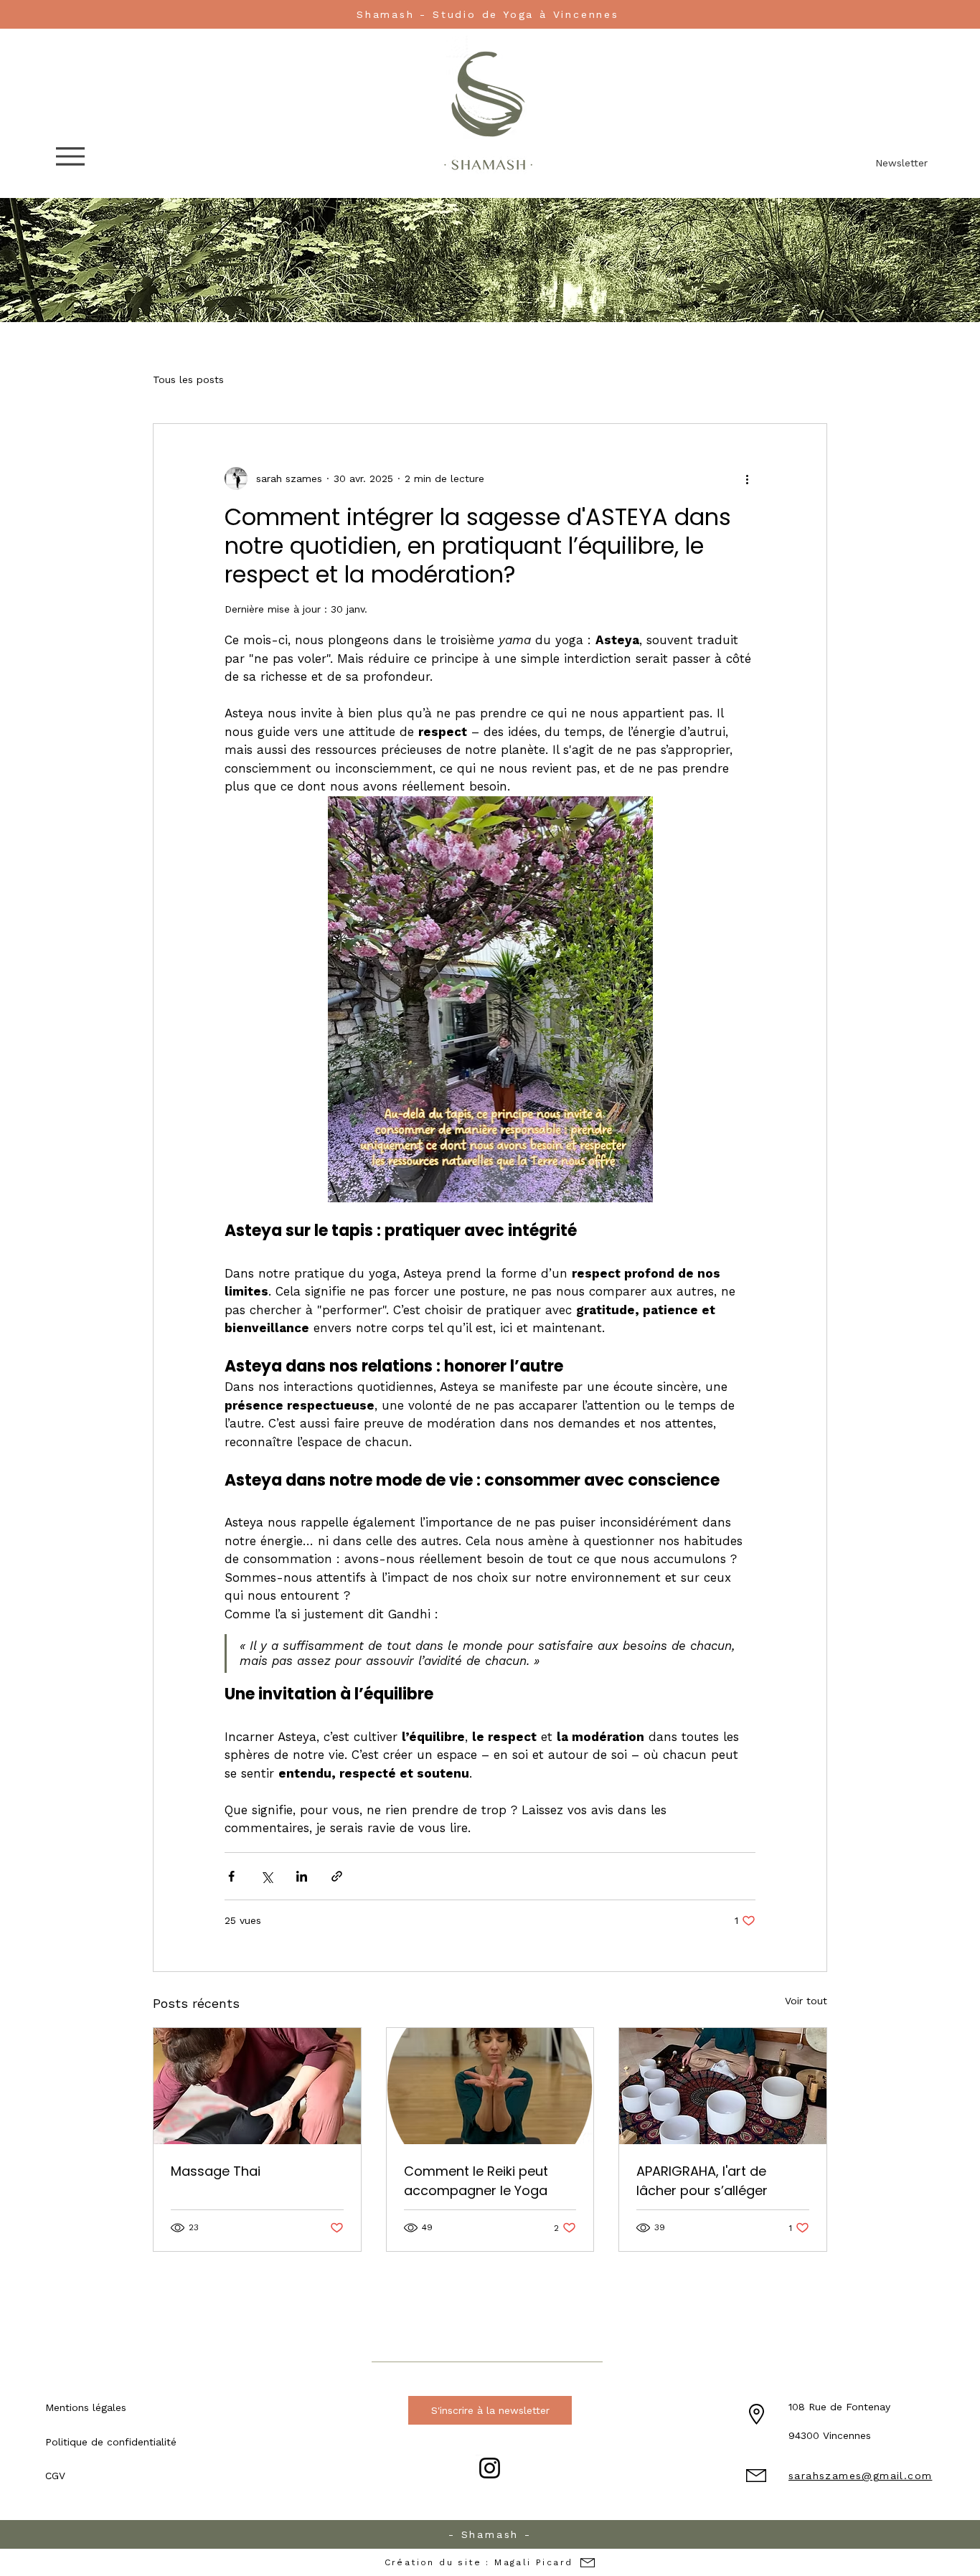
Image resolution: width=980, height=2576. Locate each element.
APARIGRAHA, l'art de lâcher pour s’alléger (702, 2181)
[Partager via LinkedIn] (302, 1876)
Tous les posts (188, 379)
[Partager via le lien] (337, 1876)
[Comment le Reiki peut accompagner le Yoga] (490, 2086)
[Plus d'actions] (747, 478)
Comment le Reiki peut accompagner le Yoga (476, 2181)
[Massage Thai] (257, 2086)
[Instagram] (490, 2468)
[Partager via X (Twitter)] (267, 1876)
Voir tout (806, 2001)
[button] (89, 2407)
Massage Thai (216, 2171)
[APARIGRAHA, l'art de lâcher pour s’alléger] (723, 2086)
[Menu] (74, 156)
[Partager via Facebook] (231, 1876)
